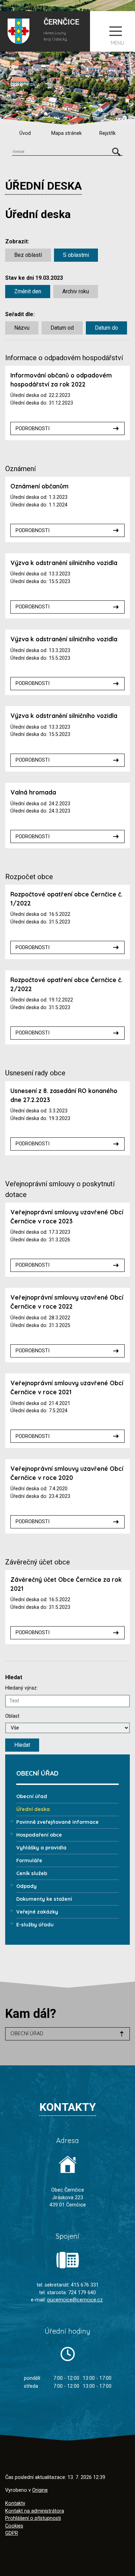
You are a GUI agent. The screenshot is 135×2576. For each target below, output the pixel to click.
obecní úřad (27, 2033)
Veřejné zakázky (37, 1912)
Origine (40, 2490)
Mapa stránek (66, 133)
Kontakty (15, 2503)
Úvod (25, 133)
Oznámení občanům (39, 486)
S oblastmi (76, 255)
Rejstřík (107, 133)
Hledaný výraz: (21, 1688)
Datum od (62, 328)
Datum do (106, 328)
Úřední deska (33, 1809)
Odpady (26, 1886)
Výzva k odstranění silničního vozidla (64, 563)
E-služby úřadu (35, 1925)
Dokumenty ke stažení (44, 1899)
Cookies (14, 2526)
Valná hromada (33, 792)
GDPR (12, 2533)
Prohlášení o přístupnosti (33, 2518)
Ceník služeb (32, 1873)
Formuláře (29, 1861)
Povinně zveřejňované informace (57, 1822)
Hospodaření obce (39, 1835)
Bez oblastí (28, 255)
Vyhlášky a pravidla (41, 1848)
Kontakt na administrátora (35, 2511)
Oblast (12, 1716)
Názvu (22, 328)
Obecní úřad (32, 1796)
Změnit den (28, 291)
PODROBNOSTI (33, 429)
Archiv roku (76, 291)
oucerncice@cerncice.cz (75, 2300)
